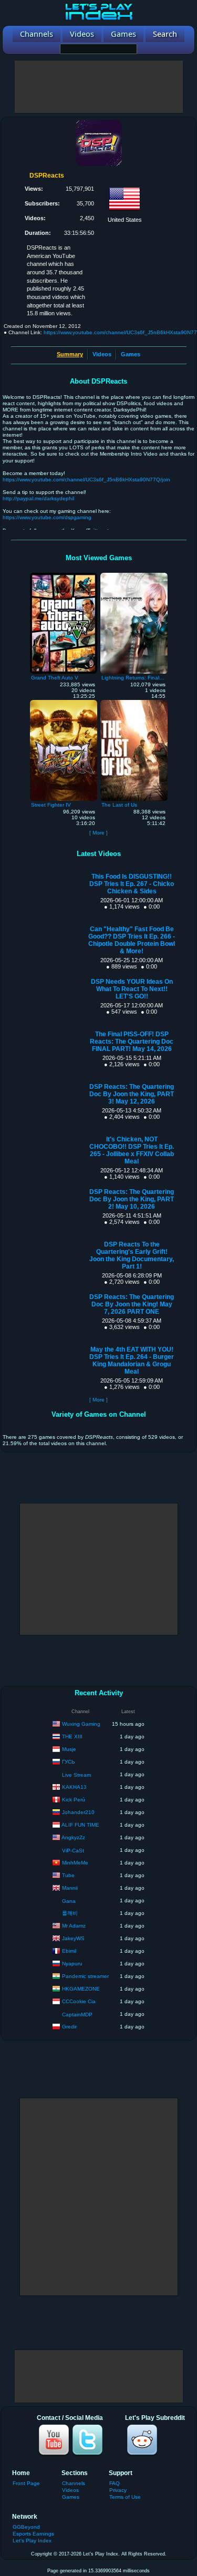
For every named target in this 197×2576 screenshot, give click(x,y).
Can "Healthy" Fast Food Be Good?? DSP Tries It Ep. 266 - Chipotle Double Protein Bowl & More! (132, 940)
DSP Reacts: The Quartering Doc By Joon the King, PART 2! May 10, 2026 (132, 1199)
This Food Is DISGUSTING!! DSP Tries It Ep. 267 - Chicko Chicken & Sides (132, 884)
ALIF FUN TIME (80, 1824)
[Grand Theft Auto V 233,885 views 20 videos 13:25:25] (64, 575)
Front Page (26, 2483)
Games (131, 354)
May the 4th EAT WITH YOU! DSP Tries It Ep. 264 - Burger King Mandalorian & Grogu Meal (132, 1361)
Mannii (70, 1887)
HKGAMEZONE (81, 1988)
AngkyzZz (73, 1837)
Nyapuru (72, 1963)
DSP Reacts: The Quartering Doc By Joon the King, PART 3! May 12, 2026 (132, 1094)
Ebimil (69, 1950)
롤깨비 (70, 1913)
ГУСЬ (69, 1761)
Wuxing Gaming (81, 1723)
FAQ (115, 2483)
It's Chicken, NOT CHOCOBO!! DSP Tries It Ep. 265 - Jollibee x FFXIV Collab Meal (132, 1150)
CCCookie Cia (79, 2001)
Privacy (118, 2490)
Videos (102, 354)
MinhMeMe (75, 1862)
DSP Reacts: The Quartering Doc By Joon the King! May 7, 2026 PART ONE (132, 1304)
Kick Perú (74, 1799)
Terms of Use (125, 2497)
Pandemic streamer (85, 1976)
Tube (68, 1875)
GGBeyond (26, 2527)
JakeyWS (73, 1938)
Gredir (69, 2026)
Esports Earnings (33, 2534)
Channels (74, 2483)
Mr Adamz (74, 1925)
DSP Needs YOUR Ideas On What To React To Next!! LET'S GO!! (132, 989)
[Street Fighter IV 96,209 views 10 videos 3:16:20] (64, 703)
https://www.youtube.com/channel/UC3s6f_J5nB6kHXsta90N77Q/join (86, 480)
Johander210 (78, 1812)
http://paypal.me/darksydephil (38, 498)
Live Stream (76, 1775)
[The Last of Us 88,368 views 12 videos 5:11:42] (134, 703)
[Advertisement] (99, 87)
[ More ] (98, 833)
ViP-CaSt (73, 1851)
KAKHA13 (74, 1786)
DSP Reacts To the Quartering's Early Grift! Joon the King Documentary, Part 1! (132, 1255)
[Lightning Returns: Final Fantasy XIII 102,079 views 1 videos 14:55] (134, 575)
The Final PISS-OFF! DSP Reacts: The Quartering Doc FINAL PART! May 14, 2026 (132, 1042)
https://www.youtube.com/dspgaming (47, 517)
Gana (69, 1901)
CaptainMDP (77, 2015)
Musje (69, 1749)
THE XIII (72, 1736)
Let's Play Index (32, 2541)
